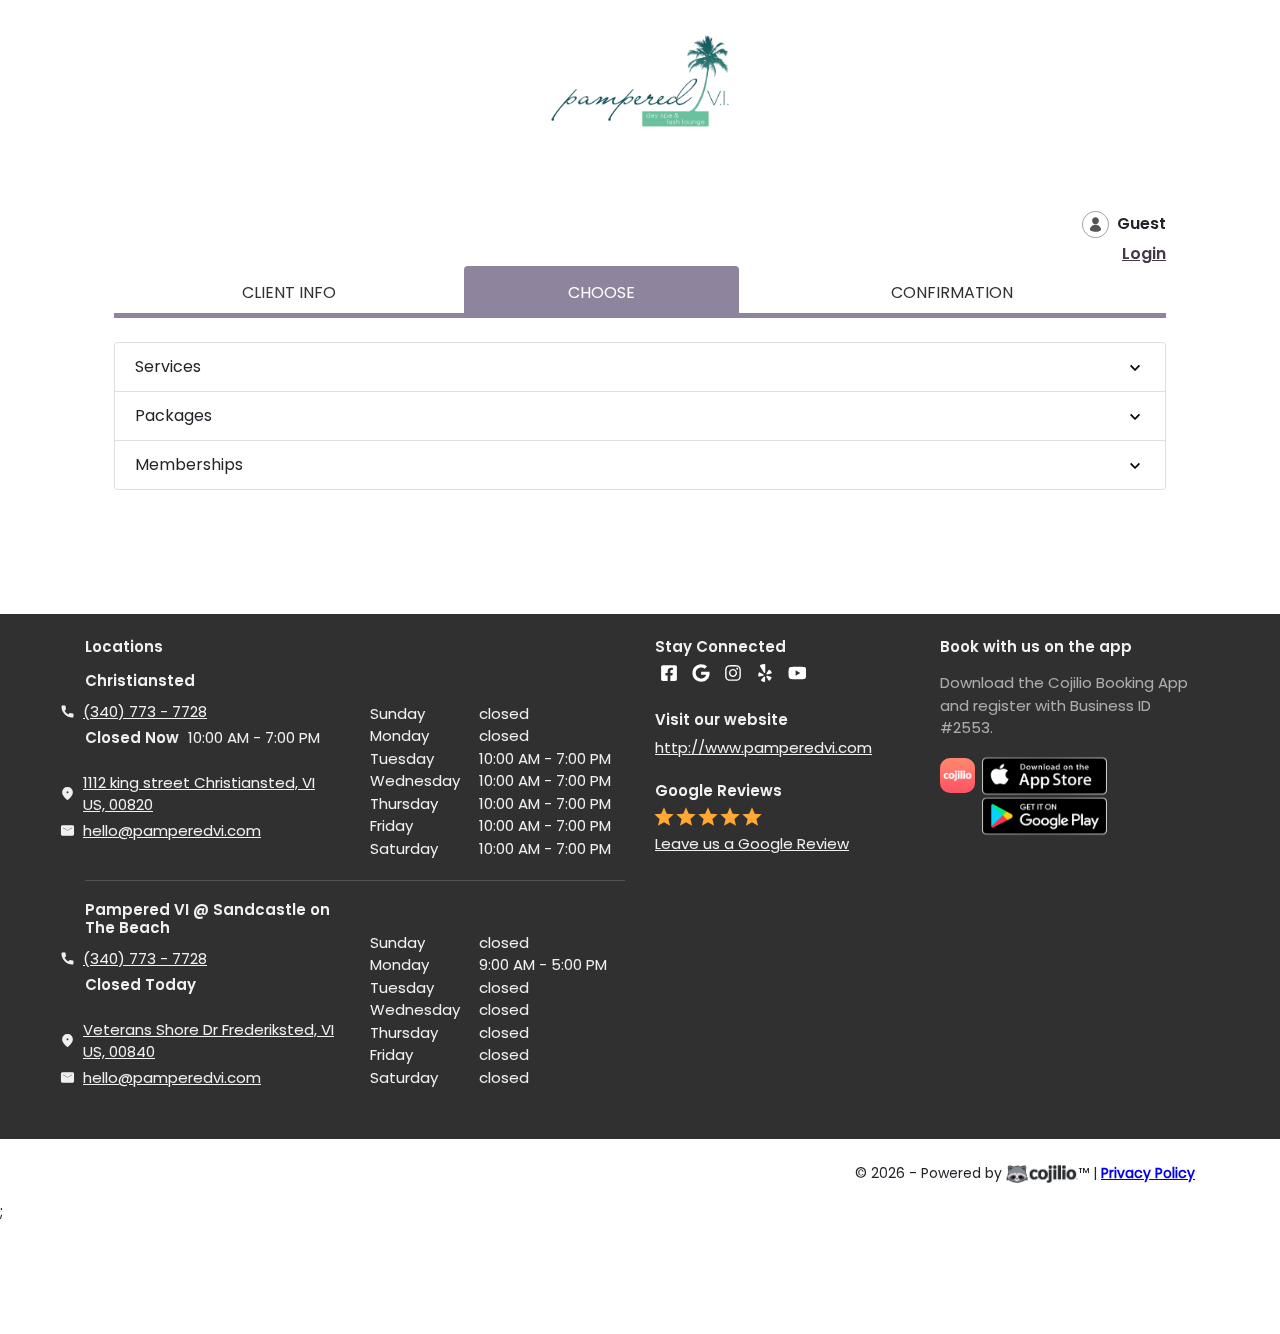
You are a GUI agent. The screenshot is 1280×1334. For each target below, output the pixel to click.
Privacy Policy (1148, 1173)
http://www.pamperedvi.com (763, 747)
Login (1144, 253)
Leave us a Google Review (752, 843)
